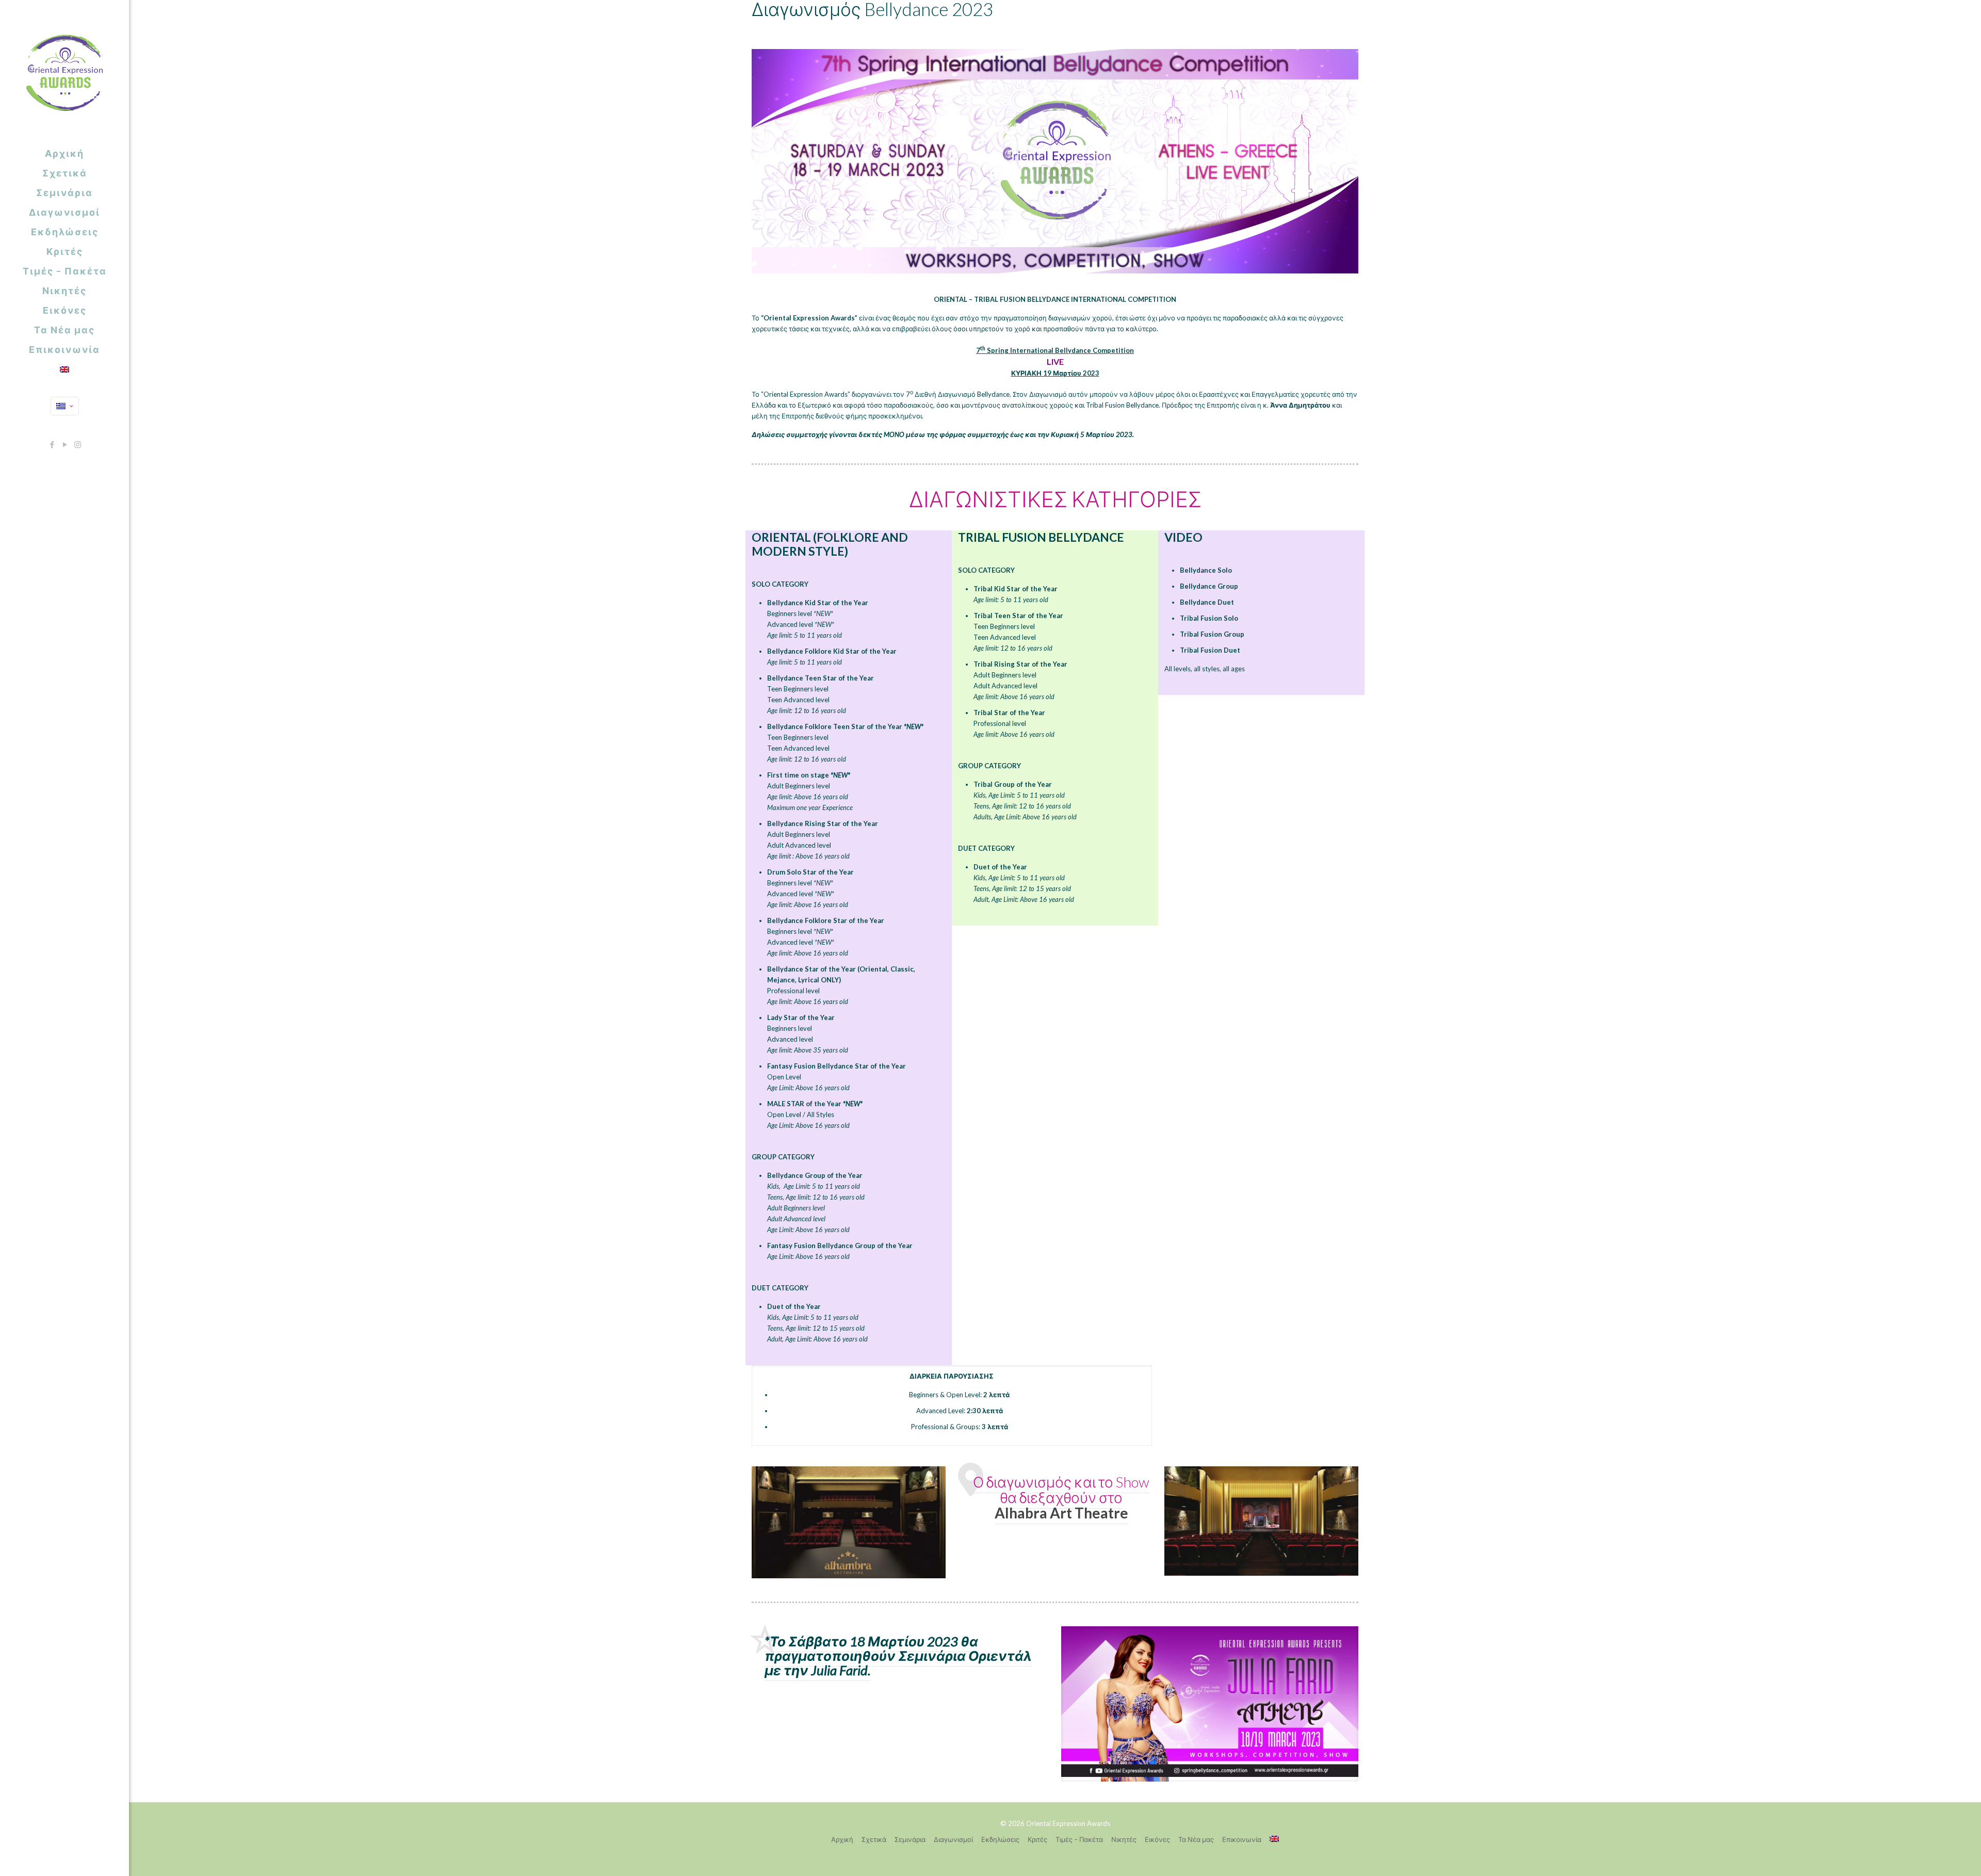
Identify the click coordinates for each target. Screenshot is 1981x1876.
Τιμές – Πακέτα (1079, 1839)
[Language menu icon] (65, 406)
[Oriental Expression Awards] (64, 72)
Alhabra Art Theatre (1061, 1513)
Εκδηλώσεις (1000, 1839)
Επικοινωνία (1242, 1839)
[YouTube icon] (65, 444)
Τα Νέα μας (1196, 1839)
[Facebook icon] (52, 444)
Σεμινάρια (910, 1839)
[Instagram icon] (78, 444)
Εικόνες (1157, 1839)
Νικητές (1124, 1839)
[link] (849, 1522)
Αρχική (842, 1839)
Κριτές (1037, 1839)
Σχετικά (874, 1839)
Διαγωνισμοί (953, 1839)
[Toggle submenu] (119, 290)
